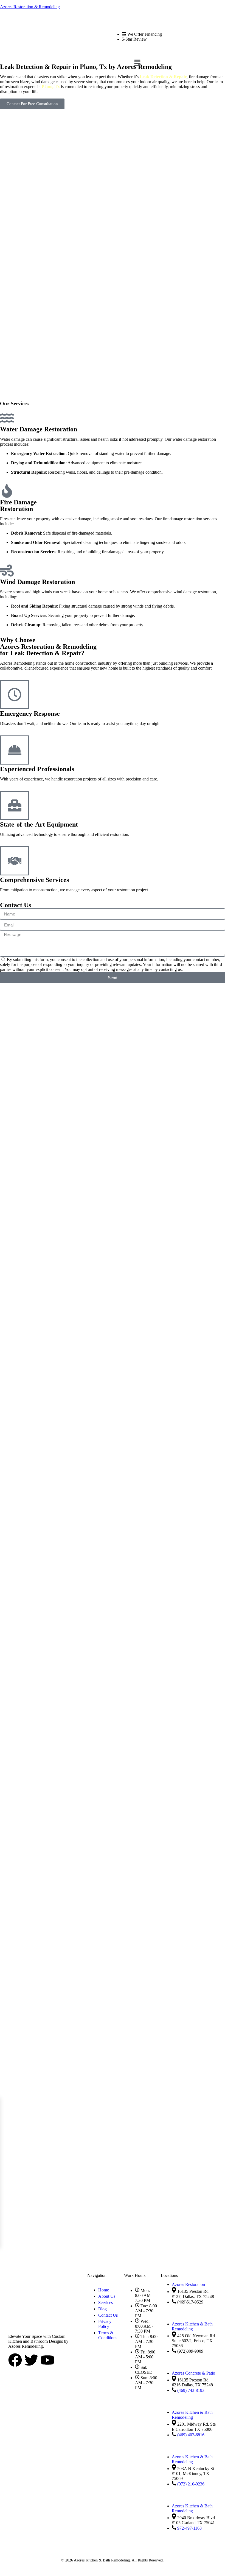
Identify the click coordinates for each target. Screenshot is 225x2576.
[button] (137, 63)
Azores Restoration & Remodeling (30, 7)
